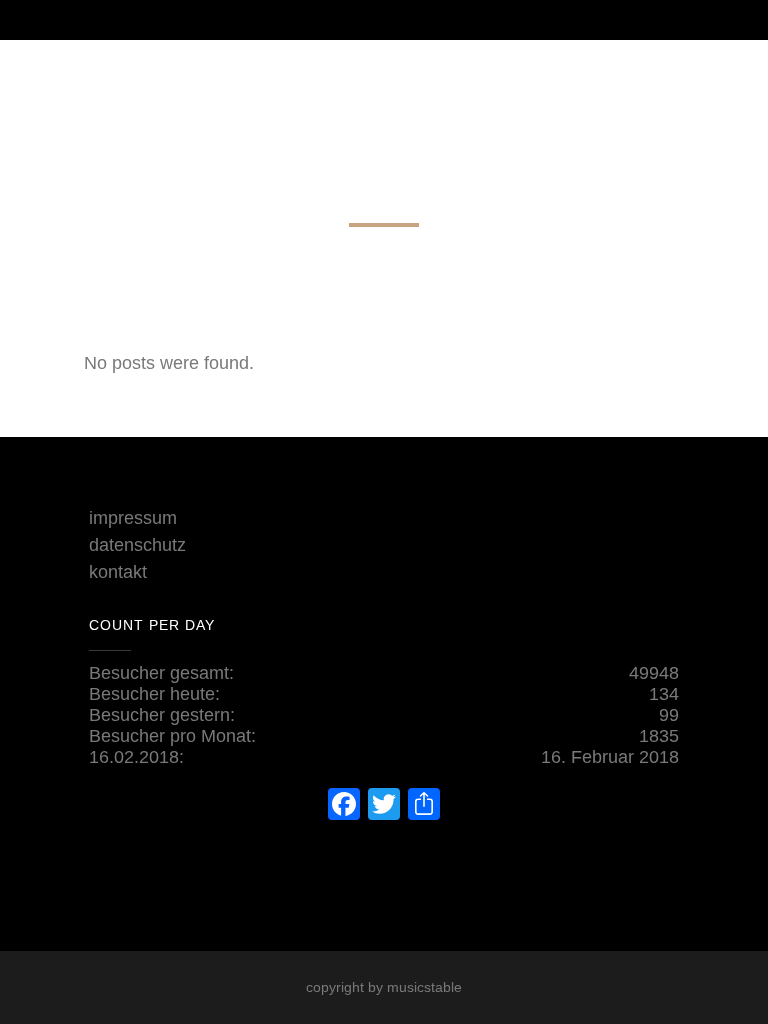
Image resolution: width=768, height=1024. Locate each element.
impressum (133, 518)
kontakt (118, 572)
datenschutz (137, 545)
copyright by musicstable (384, 987)
